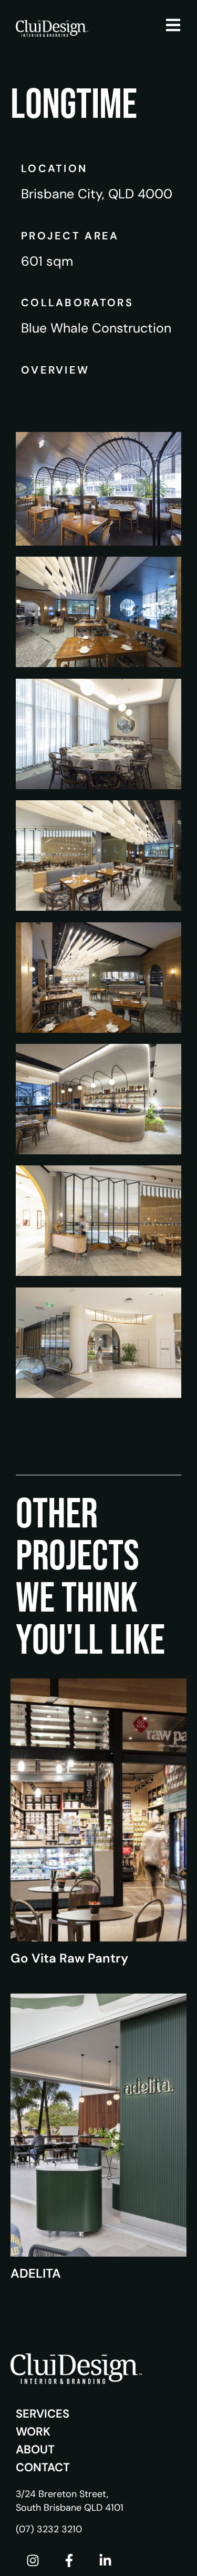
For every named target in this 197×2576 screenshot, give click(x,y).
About (35, 2449)
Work (33, 2432)
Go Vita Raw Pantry (69, 1958)
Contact (43, 2467)
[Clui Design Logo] (52, 28)
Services (43, 2414)
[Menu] (173, 25)
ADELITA (36, 2273)
